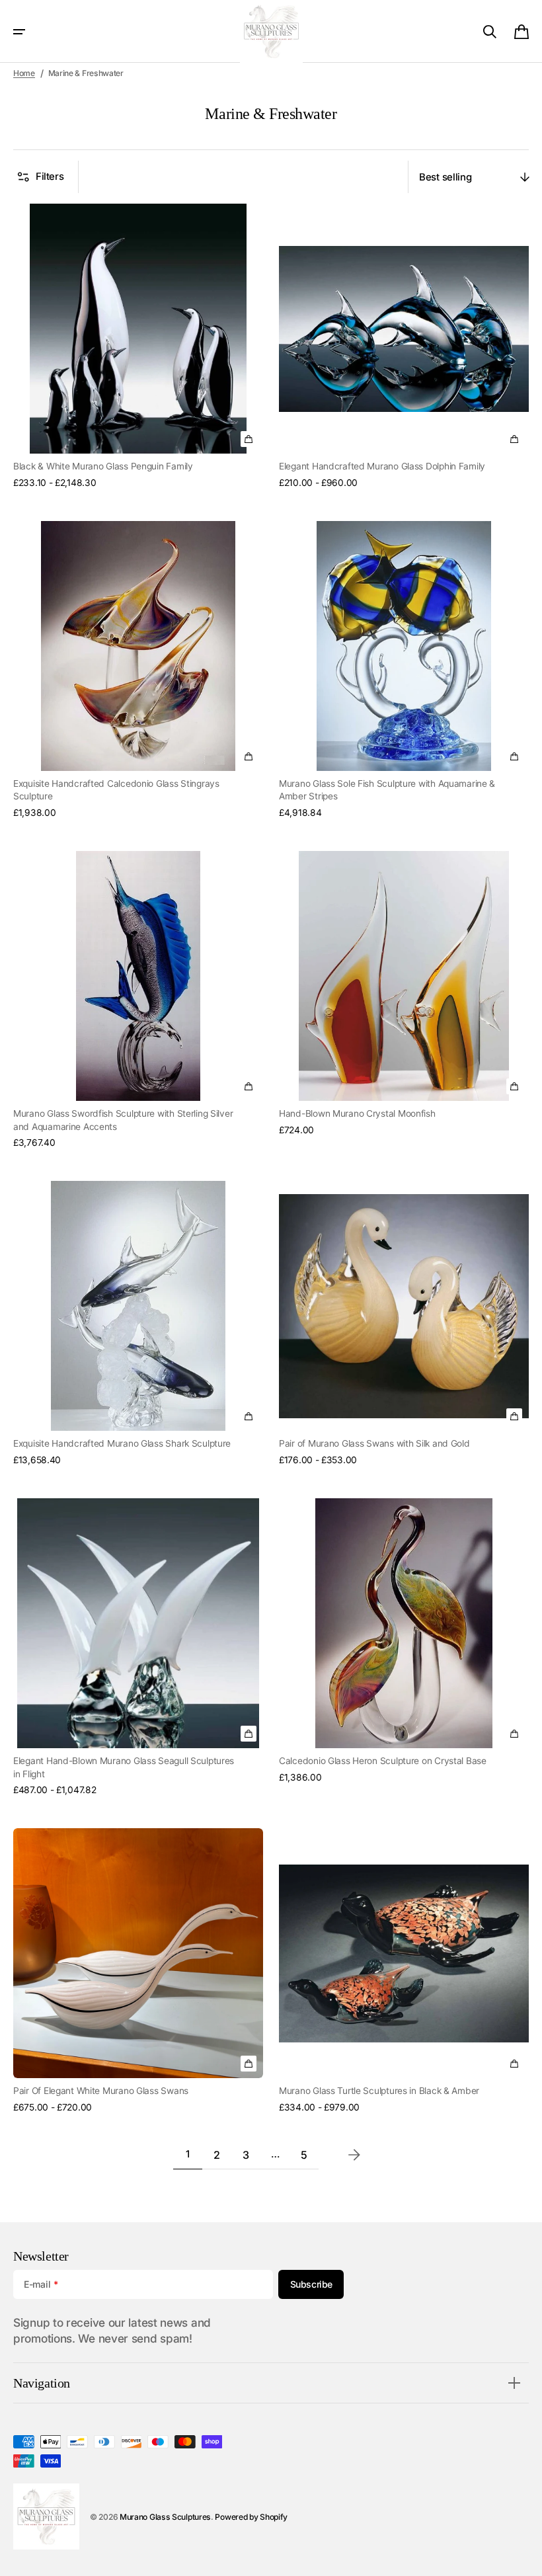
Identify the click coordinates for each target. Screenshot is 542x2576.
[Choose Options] (249, 439)
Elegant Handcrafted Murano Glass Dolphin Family (382, 466)
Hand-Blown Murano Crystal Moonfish (357, 1113)
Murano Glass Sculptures (165, 2517)
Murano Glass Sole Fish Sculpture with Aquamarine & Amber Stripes (387, 790)
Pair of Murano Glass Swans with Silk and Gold (374, 1443)
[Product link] (138, 346)
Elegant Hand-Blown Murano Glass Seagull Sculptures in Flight (124, 1767)
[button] (19, 32)
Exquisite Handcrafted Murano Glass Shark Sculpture (122, 1443)
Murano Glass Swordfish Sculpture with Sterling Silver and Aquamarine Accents (123, 1120)
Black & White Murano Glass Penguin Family (103, 466)
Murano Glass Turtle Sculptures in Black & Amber (379, 2091)
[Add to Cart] (249, 756)
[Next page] (354, 2155)
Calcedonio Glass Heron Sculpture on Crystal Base (383, 1761)
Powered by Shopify (251, 2517)
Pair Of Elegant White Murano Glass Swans (101, 2091)
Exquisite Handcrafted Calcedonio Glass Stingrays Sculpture (116, 790)
